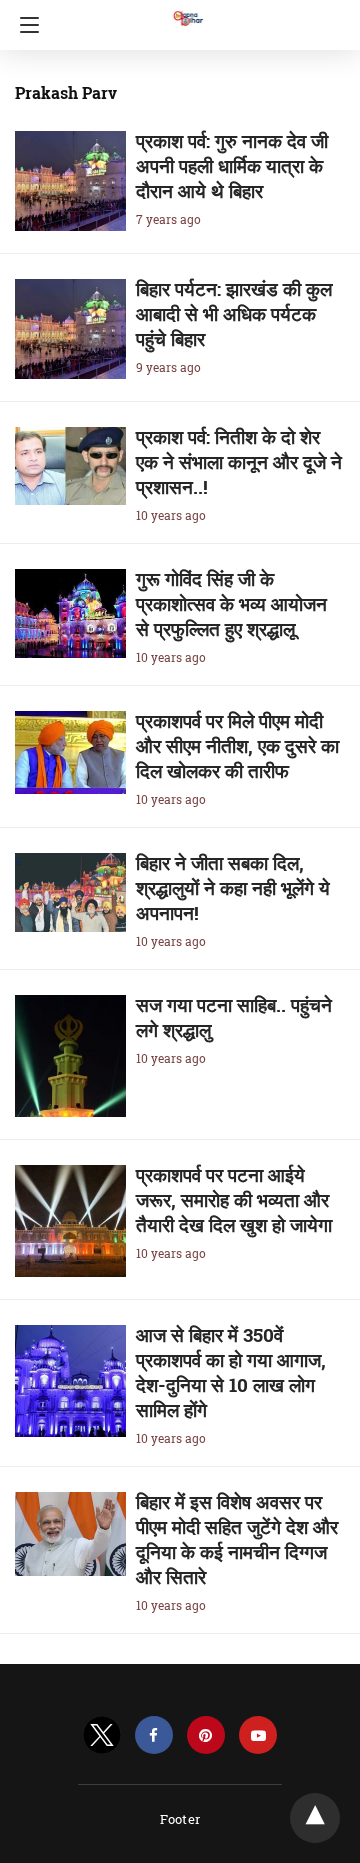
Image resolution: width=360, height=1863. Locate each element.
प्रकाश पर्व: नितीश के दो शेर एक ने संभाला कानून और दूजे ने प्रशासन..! (239, 461)
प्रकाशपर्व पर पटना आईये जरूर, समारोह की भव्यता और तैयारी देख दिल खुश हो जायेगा (234, 1199)
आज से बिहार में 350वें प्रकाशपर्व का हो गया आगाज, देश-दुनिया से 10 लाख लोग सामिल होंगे (231, 1372)
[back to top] (315, 1818)
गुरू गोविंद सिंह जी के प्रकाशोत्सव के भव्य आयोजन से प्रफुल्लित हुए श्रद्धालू (231, 603)
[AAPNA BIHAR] (187, 9)
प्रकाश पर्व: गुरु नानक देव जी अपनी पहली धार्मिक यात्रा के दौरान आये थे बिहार (232, 165)
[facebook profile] (154, 1735)
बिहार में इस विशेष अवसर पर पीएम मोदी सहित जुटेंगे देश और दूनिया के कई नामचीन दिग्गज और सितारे (237, 1539)
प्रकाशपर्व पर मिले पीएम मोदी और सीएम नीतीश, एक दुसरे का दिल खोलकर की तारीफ (237, 745)
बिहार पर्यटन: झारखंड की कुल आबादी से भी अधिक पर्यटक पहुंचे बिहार (234, 313)
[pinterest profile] (206, 1735)
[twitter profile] (102, 1735)
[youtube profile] (258, 1735)
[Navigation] (24, 25)
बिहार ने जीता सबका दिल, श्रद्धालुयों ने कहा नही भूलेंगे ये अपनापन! (233, 887)
